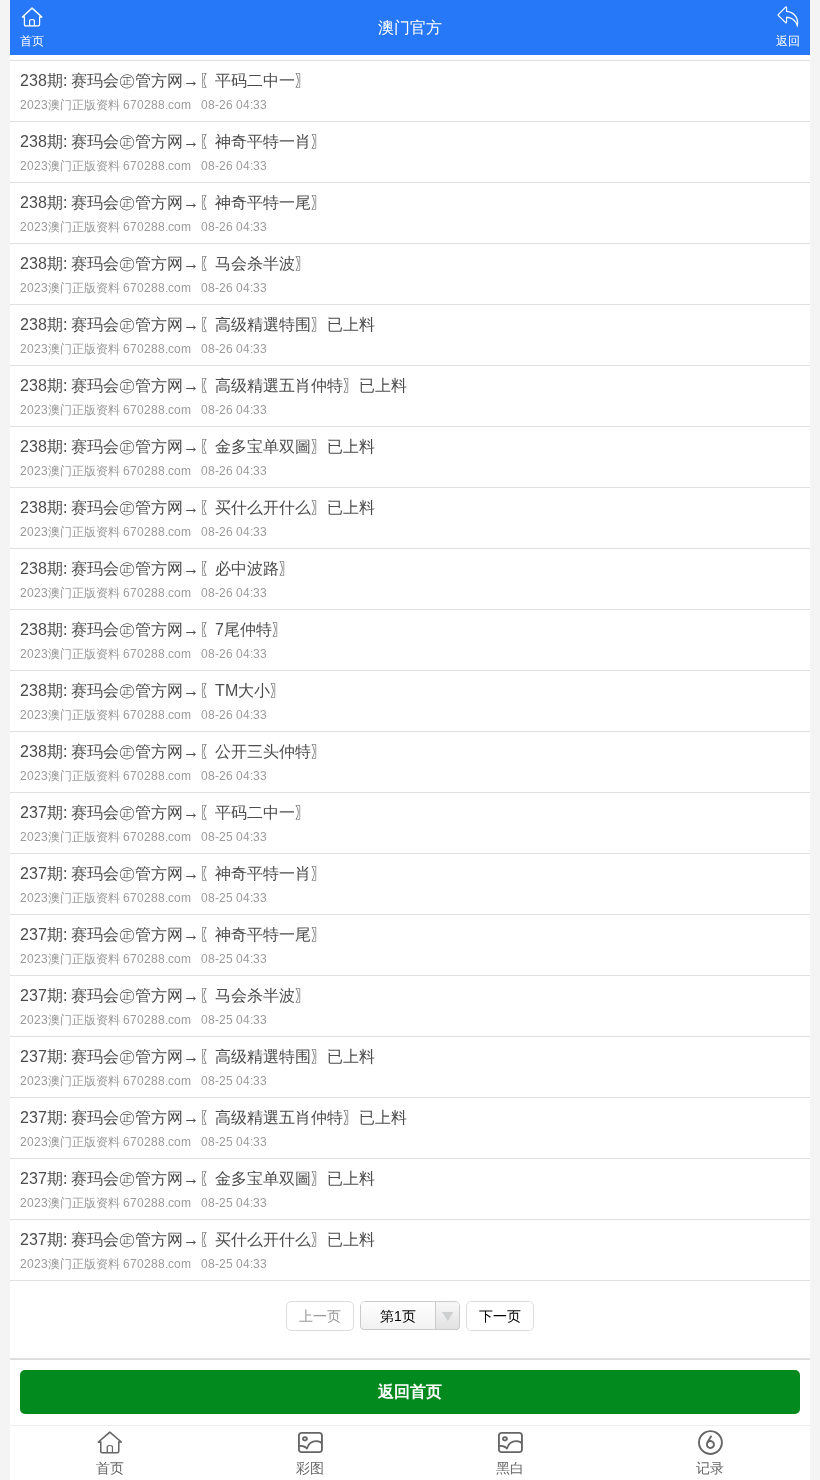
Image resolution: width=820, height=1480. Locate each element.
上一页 (320, 1316)
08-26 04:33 (234, 105)
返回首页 (410, 1391)
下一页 (500, 1316)
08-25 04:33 (234, 837)
